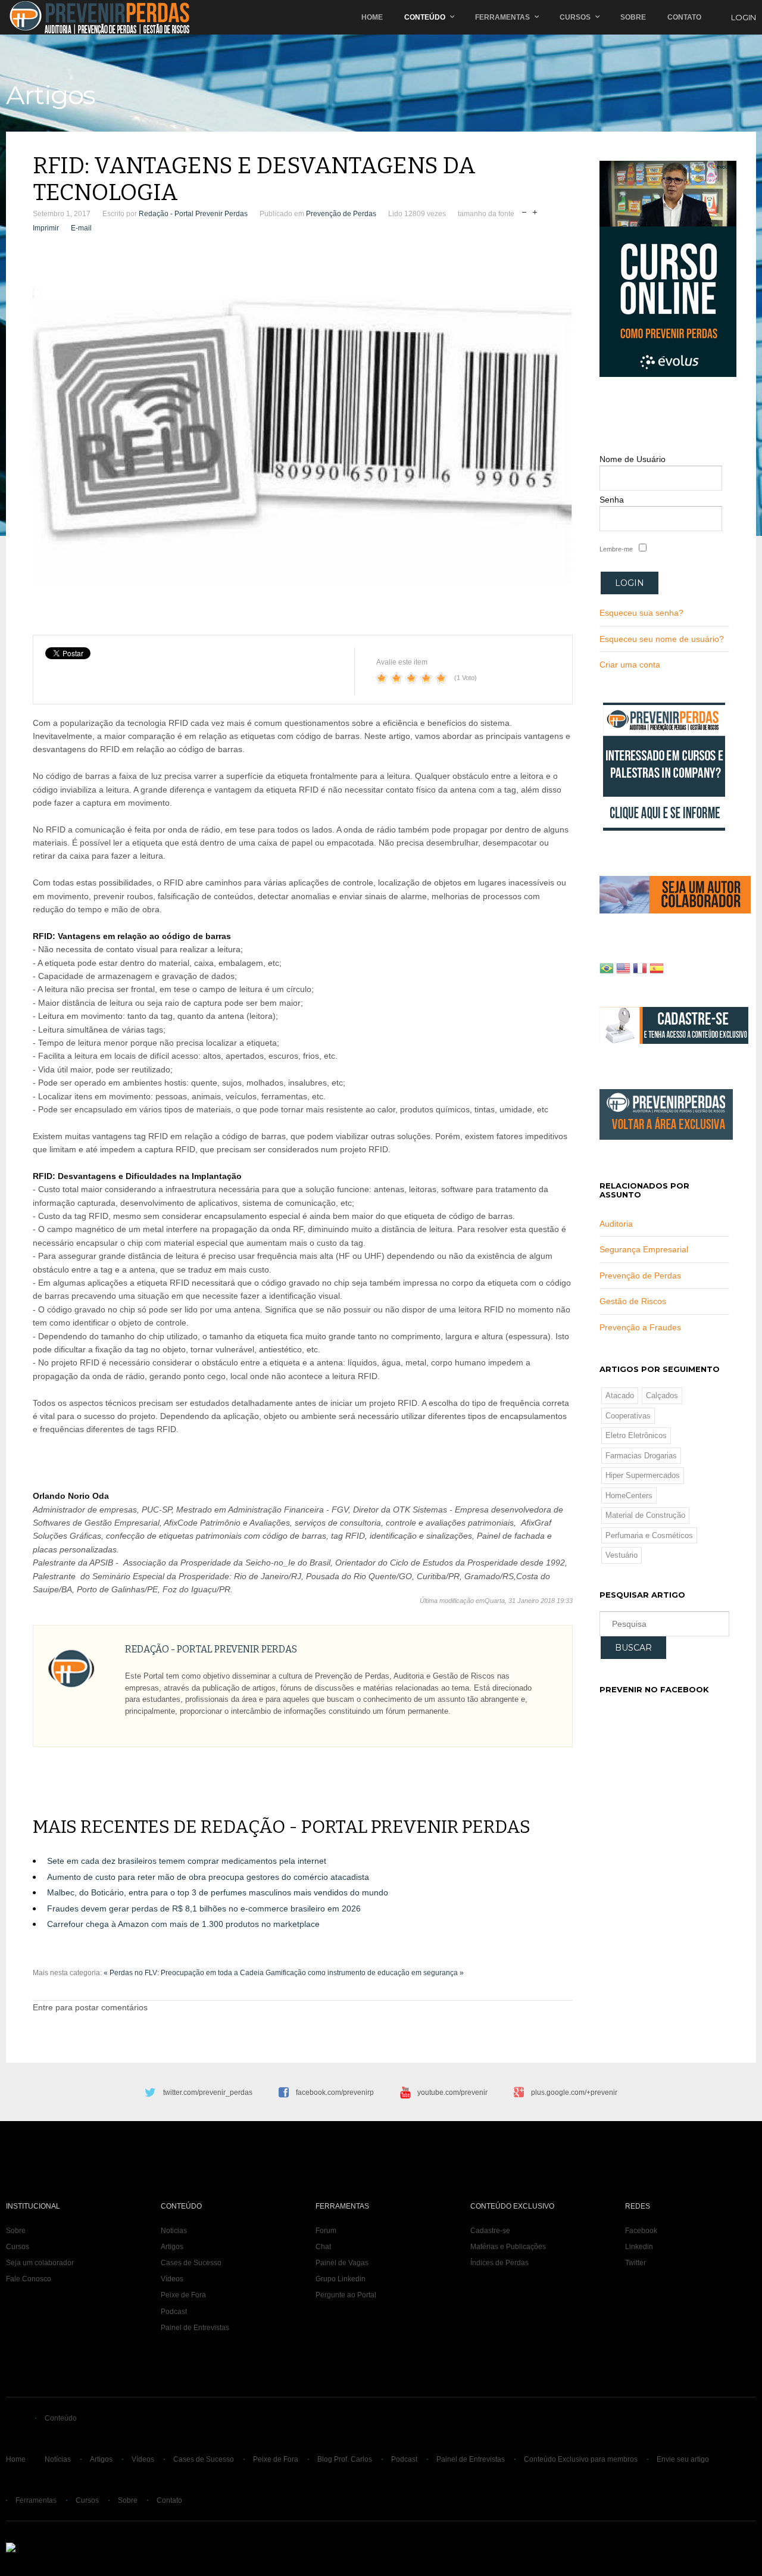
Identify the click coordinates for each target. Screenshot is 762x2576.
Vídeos (172, 2279)
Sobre (633, 17)
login (744, 17)
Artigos (172, 2247)
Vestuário (622, 1555)
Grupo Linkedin (341, 2279)
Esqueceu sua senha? (641, 613)
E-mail (81, 228)
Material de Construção (645, 1515)
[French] (640, 970)
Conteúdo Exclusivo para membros (581, 2459)
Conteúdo (425, 17)
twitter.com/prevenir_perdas (208, 2092)
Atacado (620, 1395)
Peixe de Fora (183, 2295)
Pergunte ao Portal (346, 2295)
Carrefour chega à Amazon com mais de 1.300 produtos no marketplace (183, 1924)
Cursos (575, 17)
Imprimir (46, 228)
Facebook (641, 2231)
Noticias (174, 2231)
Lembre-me (616, 549)
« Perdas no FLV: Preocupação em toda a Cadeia (184, 1973)
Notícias (58, 2459)
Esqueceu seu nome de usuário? (662, 639)
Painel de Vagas (342, 2263)
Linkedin (639, 2247)
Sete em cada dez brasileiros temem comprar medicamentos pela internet (187, 1861)
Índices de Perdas (499, 2263)
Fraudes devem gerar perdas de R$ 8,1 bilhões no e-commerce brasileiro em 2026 (204, 1908)
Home (372, 17)
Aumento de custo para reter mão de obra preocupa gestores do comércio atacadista (208, 1877)
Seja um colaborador (40, 2263)
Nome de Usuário (633, 459)
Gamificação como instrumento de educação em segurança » (365, 1973)
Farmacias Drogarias (641, 1456)
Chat (323, 2247)
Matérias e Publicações (508, 2247)
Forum (326, 2231)
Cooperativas (628, 1416)
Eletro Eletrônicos (636, 1435)
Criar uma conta (630, 665)
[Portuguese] (607, 970)
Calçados (662, 1395)
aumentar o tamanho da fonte (535, 211)
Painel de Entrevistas (195, 2328)
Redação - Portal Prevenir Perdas (193, 214)
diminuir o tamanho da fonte (524, 211)
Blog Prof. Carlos (345, 2459)
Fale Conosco (29, 2279)
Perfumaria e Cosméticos (649, 1535)
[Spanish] (657, 970)
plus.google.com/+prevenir (574, 2092)
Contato (684, 17)
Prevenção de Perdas (341, 214)
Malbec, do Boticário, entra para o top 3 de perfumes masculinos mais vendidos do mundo (218, 1892)
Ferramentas (502, 17)
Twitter (635, 2263)
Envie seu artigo (683, 2459)
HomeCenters (629, 1496)
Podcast (174, 2312)
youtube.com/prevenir (452, 2092)
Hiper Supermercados (643, 1475)
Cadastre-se (490, 2231)
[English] (623, 970)
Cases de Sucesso (191, 2263)
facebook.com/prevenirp (335, 2092)
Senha (612, 500)
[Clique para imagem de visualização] (303, 437)
